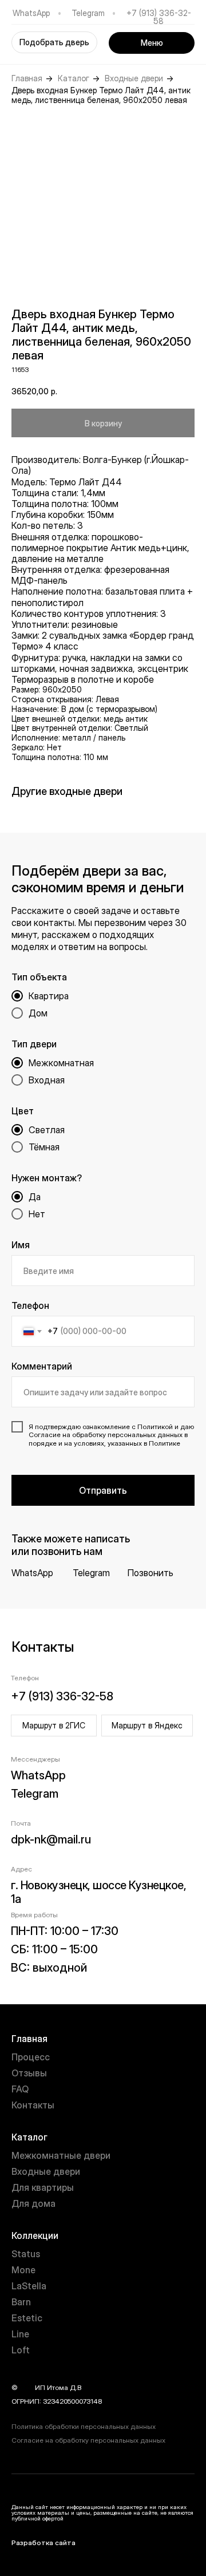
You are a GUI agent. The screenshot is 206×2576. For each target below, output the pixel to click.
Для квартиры (43, 2187)
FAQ (20, 2089)
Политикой (155, 1427)
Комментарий (42, 1366)
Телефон (30, 1305)
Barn (21, 2302)
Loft (21, 2350)
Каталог (74, 78)
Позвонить (150, 1573)
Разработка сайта (43, 2543)
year (26, 2387)
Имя (21, 1245)
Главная (27, 78)
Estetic (27, 2318)
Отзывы (29, 2073)
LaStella (29, 2286)
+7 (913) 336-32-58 (159, 17)
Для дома (33, 2203)
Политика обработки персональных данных (84, 2426)
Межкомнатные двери (61, 2155)
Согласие (45, 1435)
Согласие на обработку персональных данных (88, 2440)
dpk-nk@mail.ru (51, 1839)
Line (20, 2334)
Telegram (88, 13)
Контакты (33, 2105)
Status (26, 2254)
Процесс (31, 2057)
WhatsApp (31, 13)
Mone (23, 2270)
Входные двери (134, 78)
